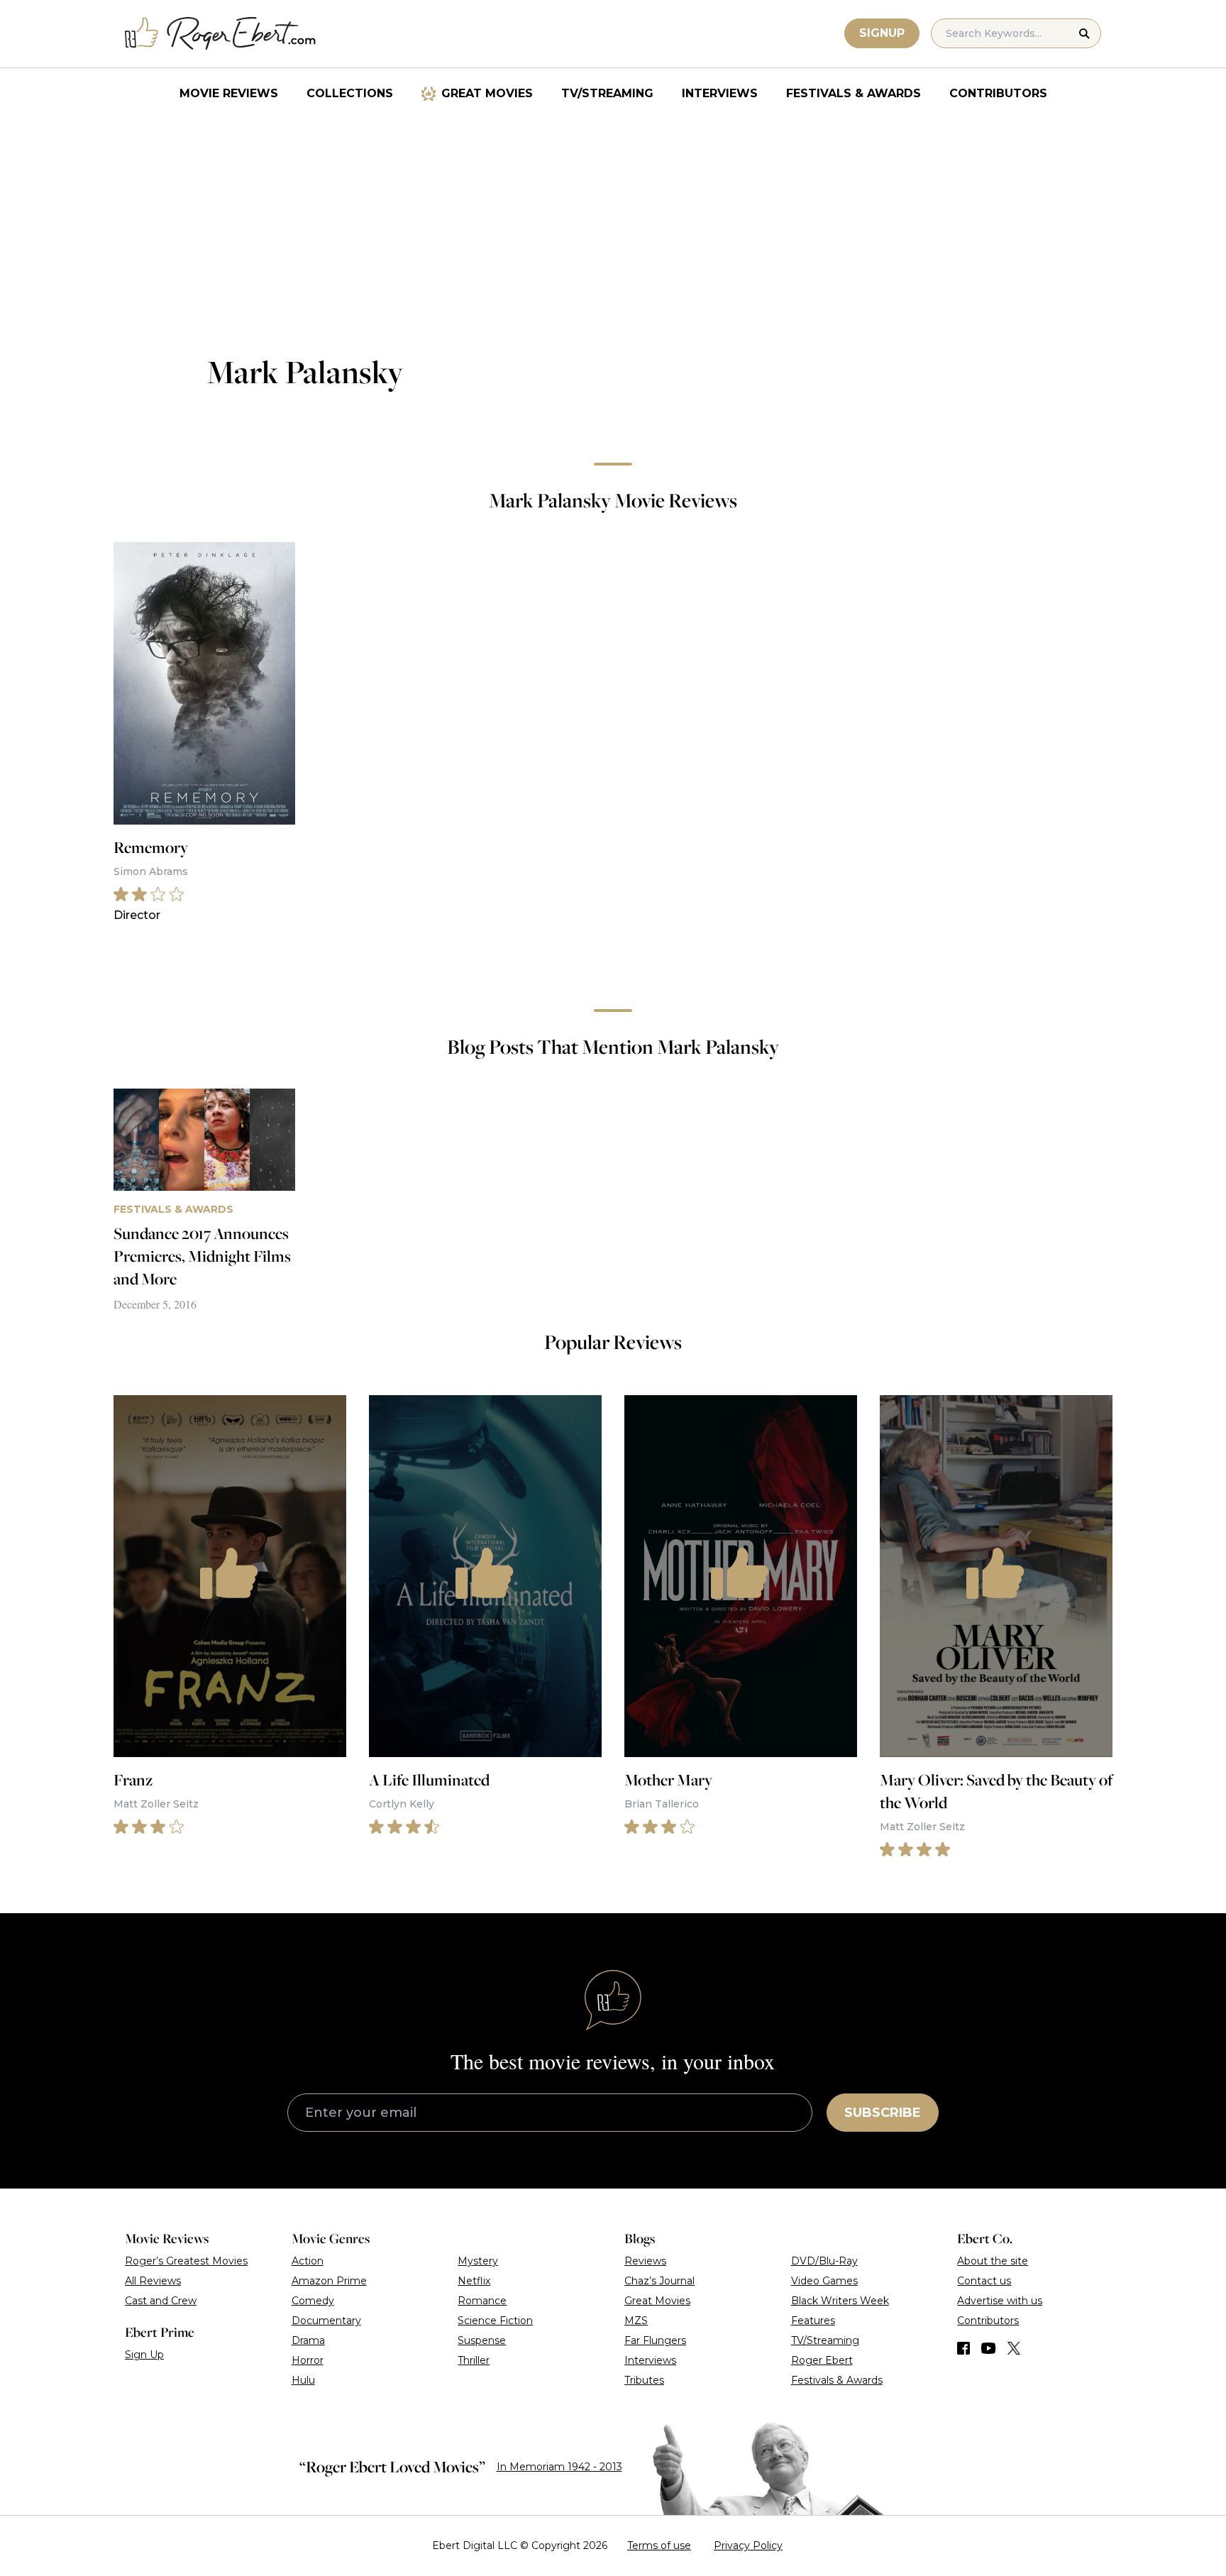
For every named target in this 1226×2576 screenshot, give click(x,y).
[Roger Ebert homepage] (221, 34)
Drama (308, 2340)
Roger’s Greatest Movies (186, 2261)
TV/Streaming (607, 93)
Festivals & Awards (854, 93)
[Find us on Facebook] (963, 2348)
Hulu (303, 2380)
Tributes (644, 2380)
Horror (308, 2360)
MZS (636, 2321)
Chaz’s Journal (659, 2281)
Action (308, 2261)
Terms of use (659, 2545)
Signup (882, 33)
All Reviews (153, 2281)
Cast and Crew (161, 2301)
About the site (993, 2261)
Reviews (645, 2261)
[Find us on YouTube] (989, 2348)
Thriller (474, 2360)
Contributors (998, 93)
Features (813, 2321)
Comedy (313, 2301)
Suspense (482, 2340)
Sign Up (144, 2355)
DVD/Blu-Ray (824, 2261)
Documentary (326, 2321)
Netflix (474, 2281)
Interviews (720, 93)
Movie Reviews (229, 93)
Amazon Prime (329, 2281)
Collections (350, 93)
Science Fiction (495, 2321)
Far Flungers (655, 2340)
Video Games (824, 2281)
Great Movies (487, 93)
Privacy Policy (748, 2545)
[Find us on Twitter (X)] (1014, 2348)
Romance (482, 2301)
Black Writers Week (840, 2301)
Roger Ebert (822, 2360)
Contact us (984, 2281)
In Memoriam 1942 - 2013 (559, 2467)
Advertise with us (1000, 2301)
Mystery (478, 2261)
